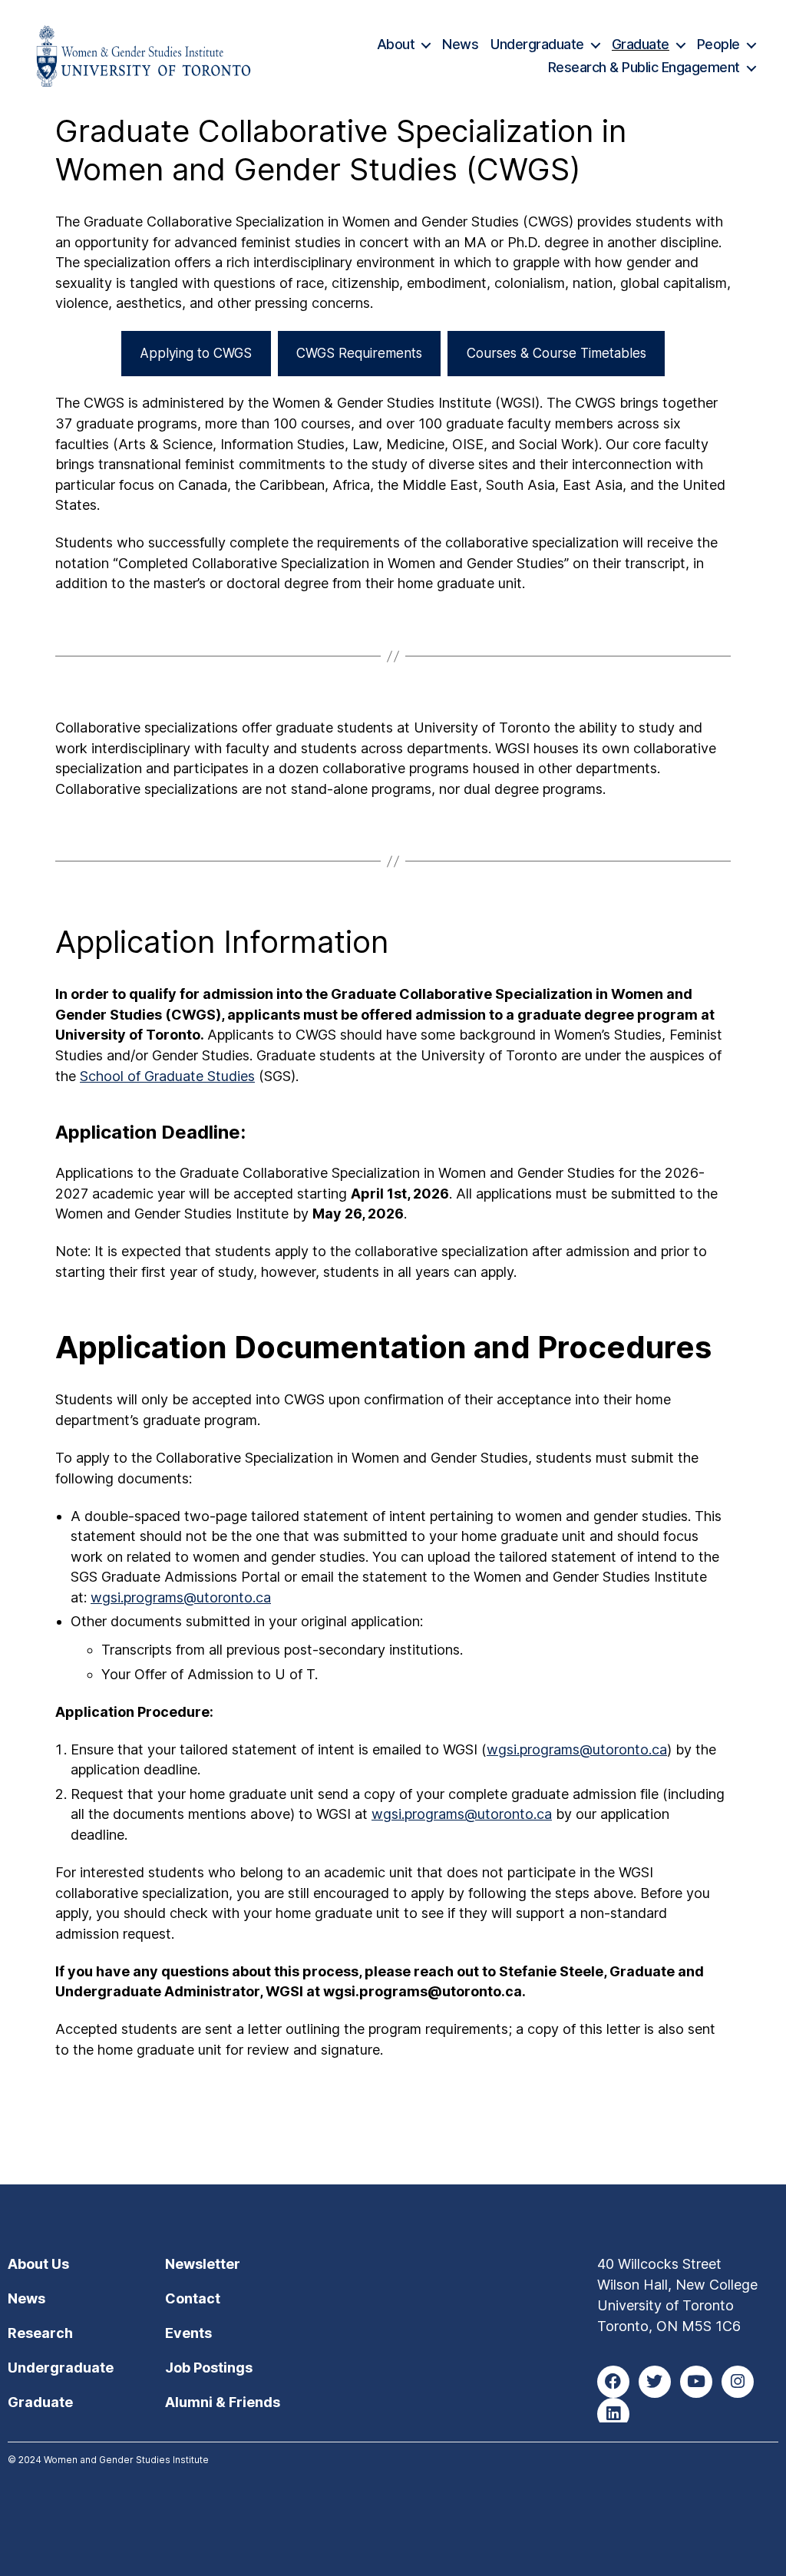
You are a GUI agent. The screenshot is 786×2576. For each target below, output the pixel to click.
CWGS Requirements (359, 353)
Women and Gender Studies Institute (126, 2460)
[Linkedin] (613, 2414)
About (396, 44)
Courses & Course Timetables (556, 353)
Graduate (641, 44)
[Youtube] (696, 2382)
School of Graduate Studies (167, 1076)
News (460, 44)
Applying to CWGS (196, 353)
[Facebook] (613, 2382)
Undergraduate (537, 44)
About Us (38, 2264)
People (718, 44)
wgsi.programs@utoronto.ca (181, 1597)
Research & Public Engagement (644, 67)
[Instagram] (738, 2382)
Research (40, 2333)
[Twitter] (655, 2382)
